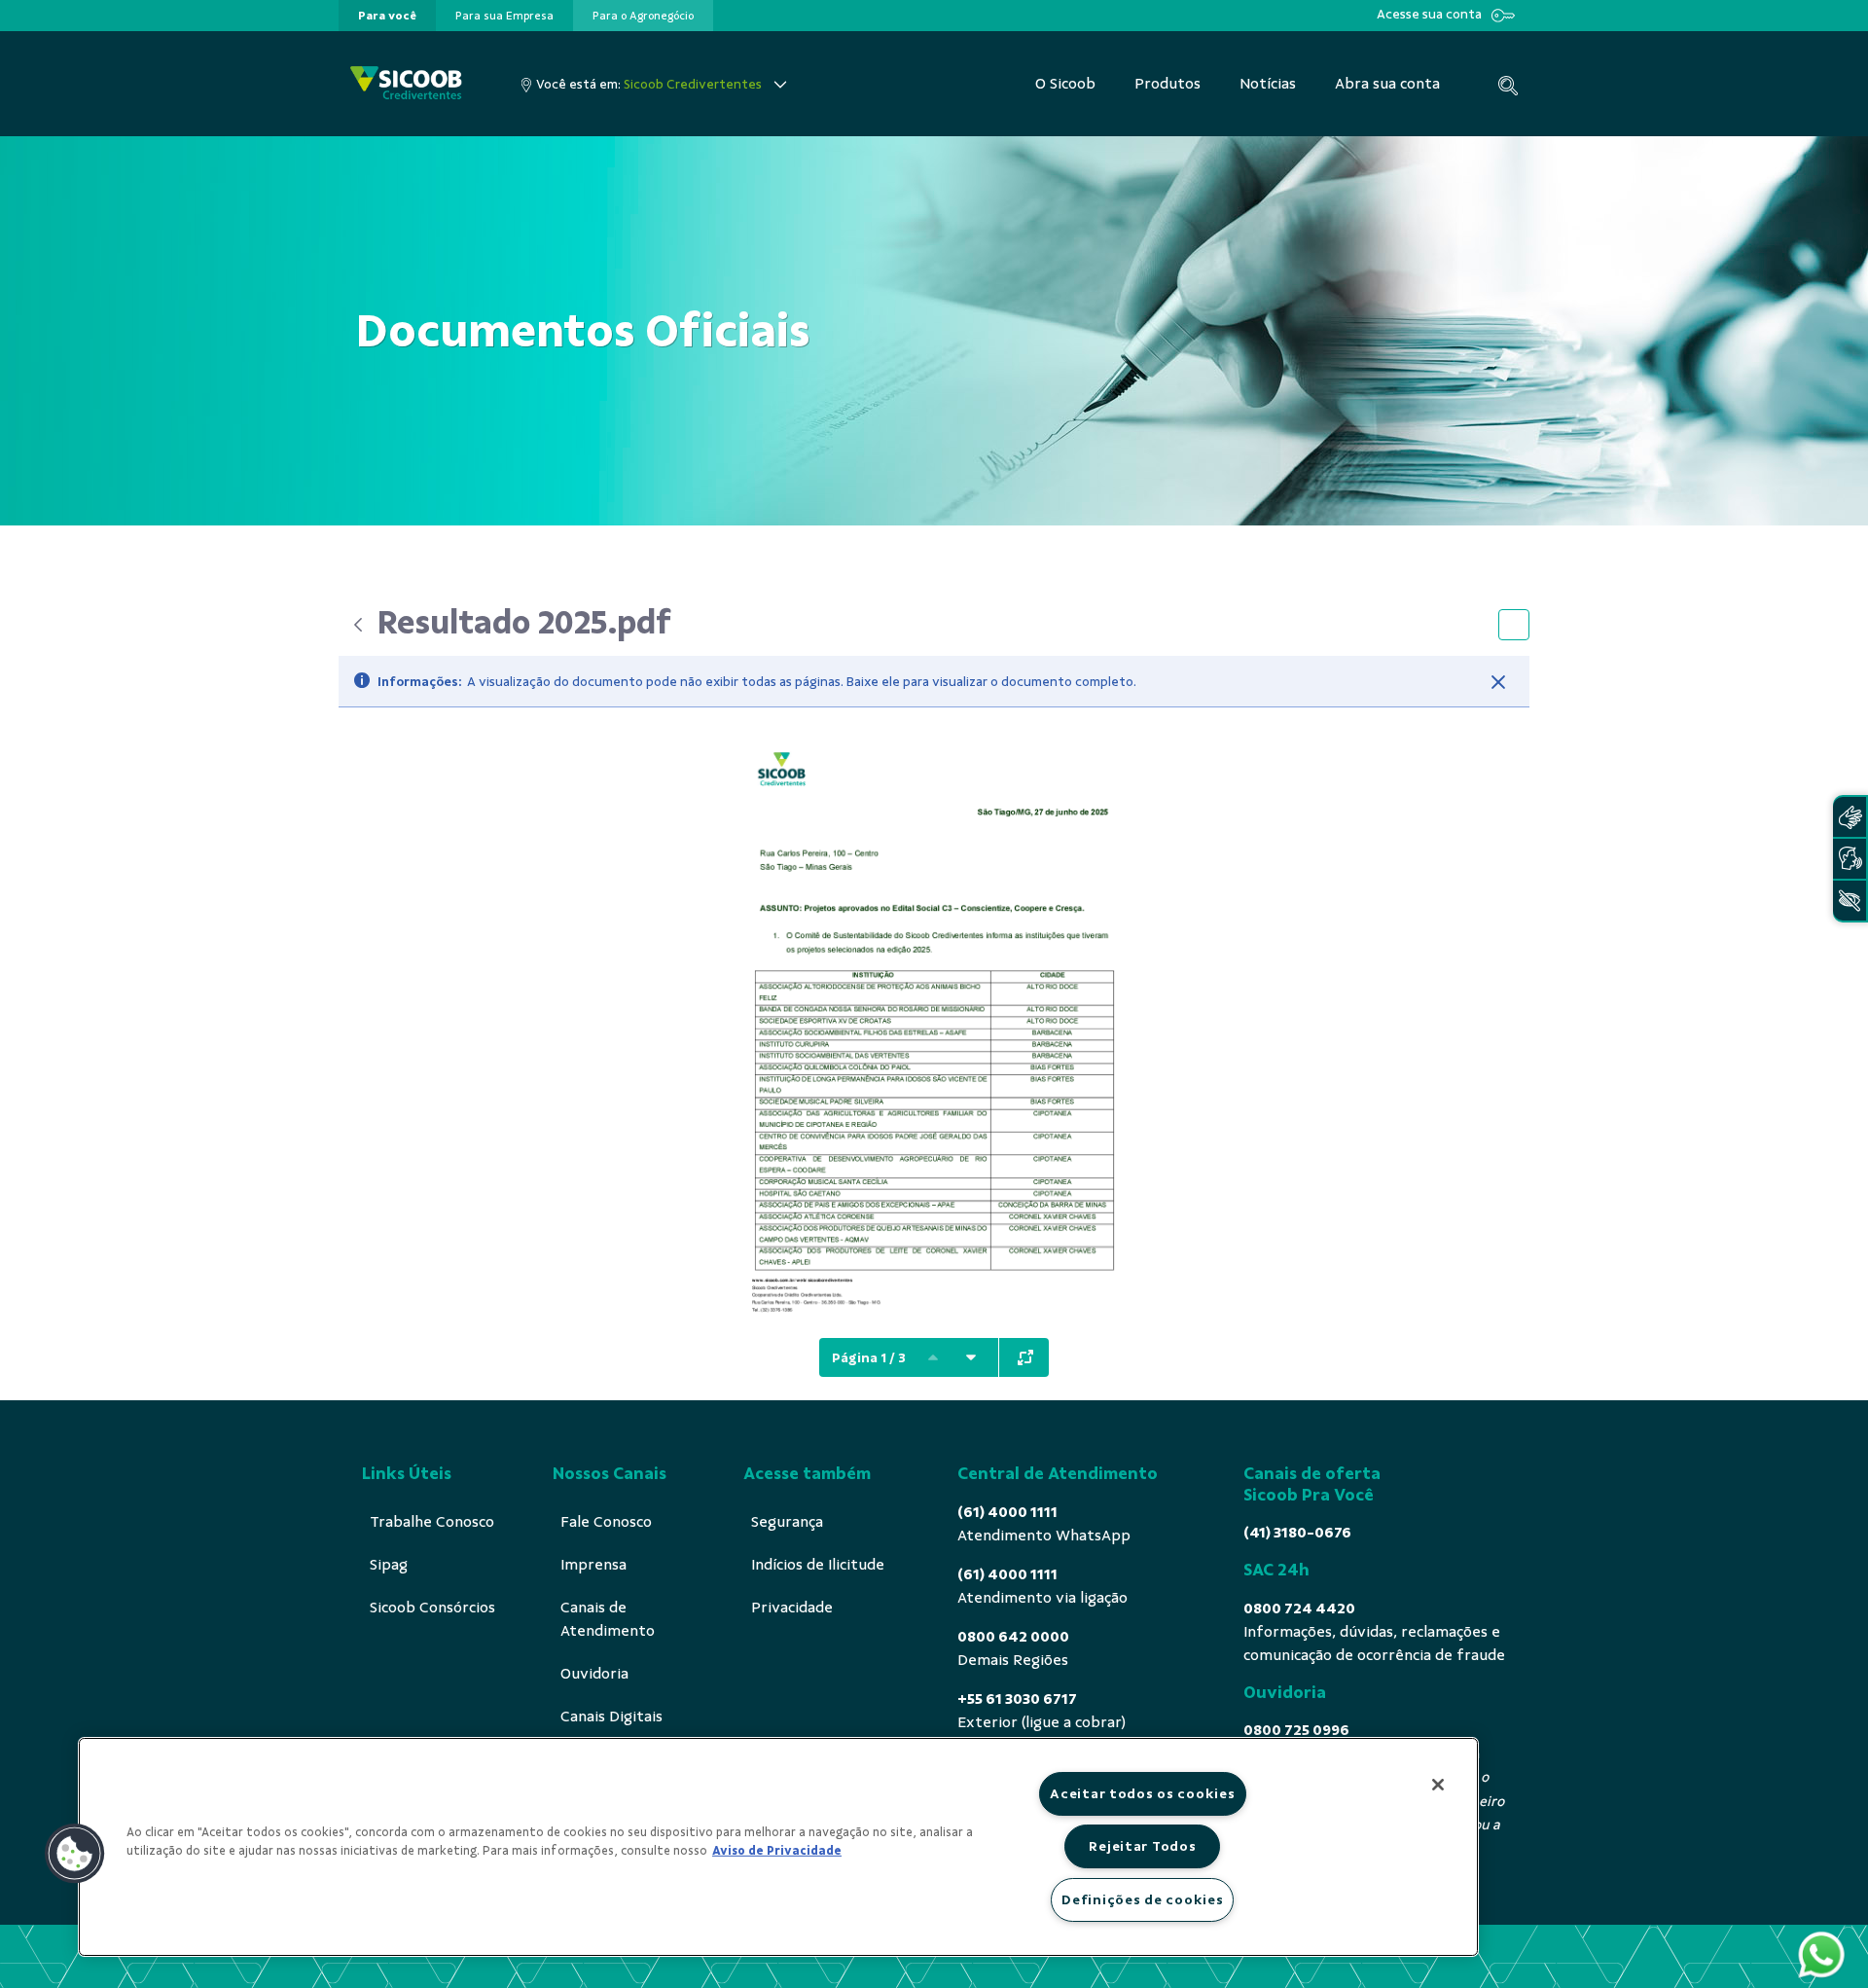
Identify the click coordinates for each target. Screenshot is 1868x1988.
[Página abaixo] (971, 1357)
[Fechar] (1498, 682)
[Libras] (1850, 817)
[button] (75, 1854)
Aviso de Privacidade (777, 1851)
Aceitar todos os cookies (1142, 1793)
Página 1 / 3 (869, 1358)
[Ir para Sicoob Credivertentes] (406, 84)
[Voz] (1850, 859)
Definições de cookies (1142, 1899)
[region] (778, 1847)
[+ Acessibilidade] (1850, 901)
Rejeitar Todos (1142, 1846)
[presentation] (387, 16)
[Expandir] (1025, 1357)
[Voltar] (358, 625)
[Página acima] (933, 1357)
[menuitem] (387, 16)
